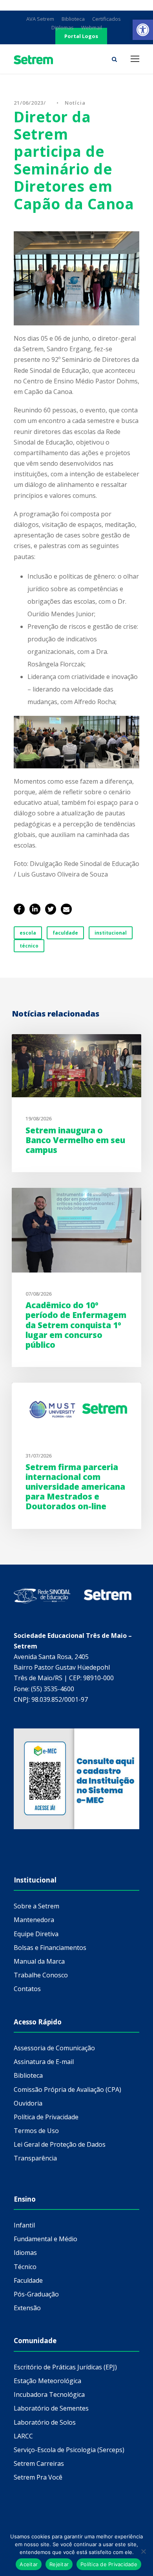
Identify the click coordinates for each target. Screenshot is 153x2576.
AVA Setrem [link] (40, 19)
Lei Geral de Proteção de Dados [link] (60, 2144)
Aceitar (29, 2564)
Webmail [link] (92, 27)
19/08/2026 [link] (38, 1118)
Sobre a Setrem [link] (36, 1906)
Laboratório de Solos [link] (45, 2422)
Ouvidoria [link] (28, 2103)
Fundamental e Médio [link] (46, 2239)
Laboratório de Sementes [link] (51, 2408)
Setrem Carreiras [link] (39, 2463)
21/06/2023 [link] (29, 103)
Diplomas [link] (63, 27)
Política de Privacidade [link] (46, 2117)
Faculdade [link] (28, 2280)
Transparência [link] (35, 2158)
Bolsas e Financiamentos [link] (50, 1948)
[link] (143, 30)
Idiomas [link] (25, 2253)
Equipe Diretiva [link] (36, 1934)
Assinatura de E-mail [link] (44, 2062)
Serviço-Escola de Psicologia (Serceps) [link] (69, 2450)
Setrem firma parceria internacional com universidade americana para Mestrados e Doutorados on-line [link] (75, 1487)
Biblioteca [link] (73, 19)
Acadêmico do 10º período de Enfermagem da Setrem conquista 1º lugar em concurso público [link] (76, 1325)
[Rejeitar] (143, 2551)
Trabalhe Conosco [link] (41, 1975)
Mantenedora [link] (34, 1920)
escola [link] (28, 933)
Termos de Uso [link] (36, 2131)
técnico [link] (29, 946)
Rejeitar (59, 2564)
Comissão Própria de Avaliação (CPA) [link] (67, 2089)
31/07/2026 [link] (38, 1456)
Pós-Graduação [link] (36, 2294)
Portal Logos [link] (81, 36)
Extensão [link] (27, 2308)
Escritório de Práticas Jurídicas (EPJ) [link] (65, 2367)
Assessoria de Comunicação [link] (54, 2048)
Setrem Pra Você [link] (38, 2477)
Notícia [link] (75, 103)
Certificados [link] (107, 19)
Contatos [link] (27, 1989)
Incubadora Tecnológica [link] (49, 2394)
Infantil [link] (24, 2225)
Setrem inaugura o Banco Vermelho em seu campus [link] (75, 1140)
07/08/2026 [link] (38, 1294)
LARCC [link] (23, 2436)
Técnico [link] (25, 2267)
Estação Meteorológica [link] (47, 2381)
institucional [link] (111, 933)
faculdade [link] (65, 933)
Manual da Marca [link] (39, 1961)
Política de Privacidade (109, 2564)
